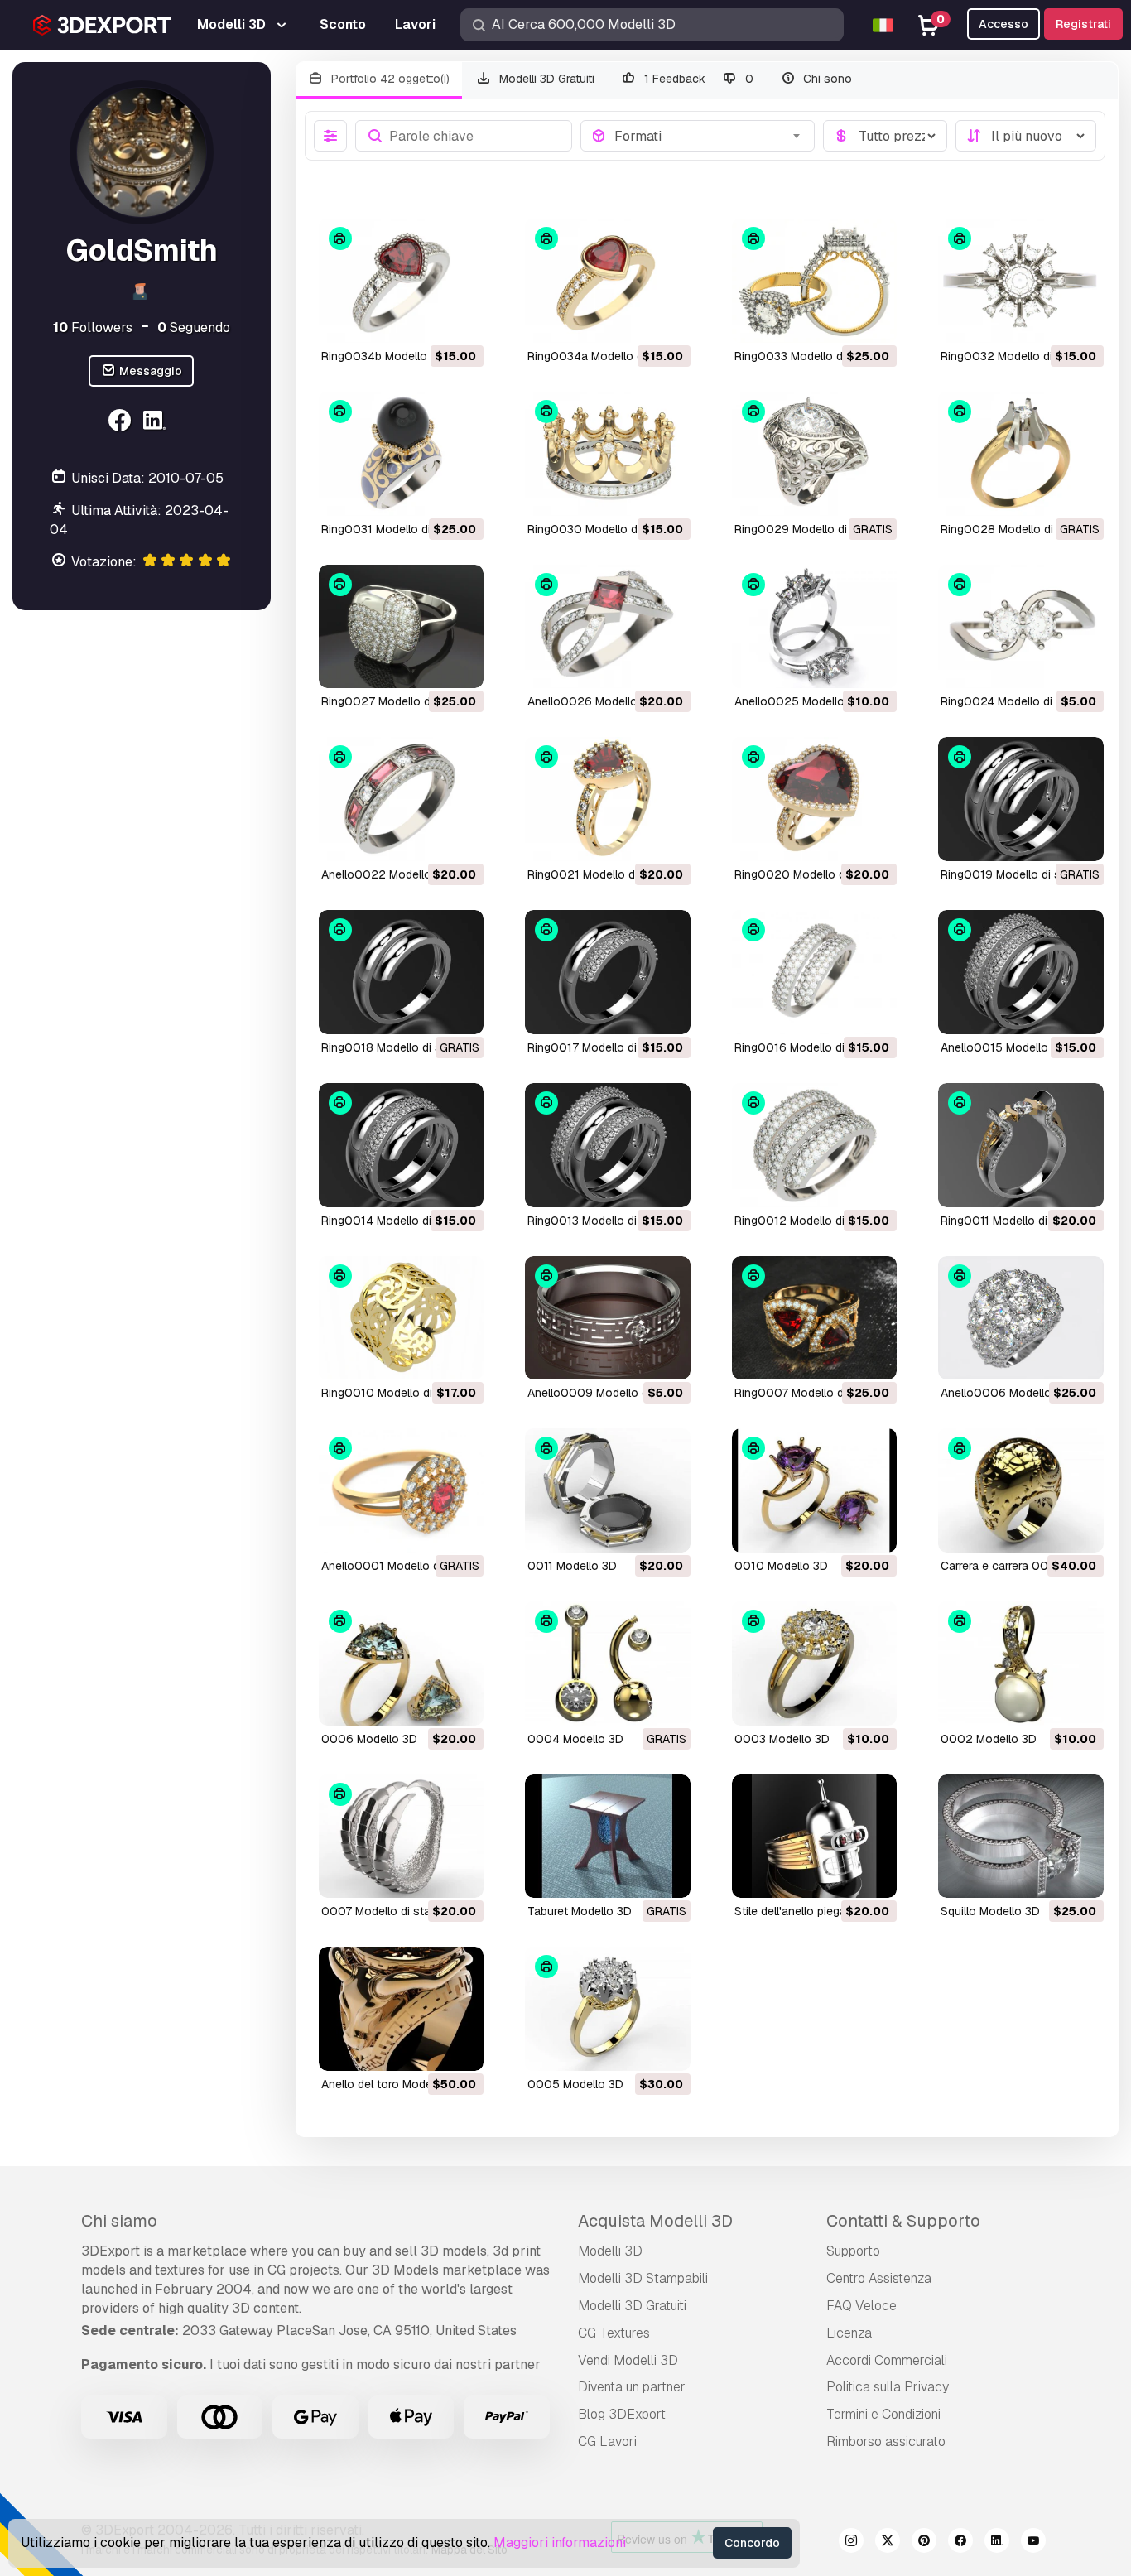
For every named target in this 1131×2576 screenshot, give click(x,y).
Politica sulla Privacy (888, 2387)
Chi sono (826, 79)
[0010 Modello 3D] (815, 1490)
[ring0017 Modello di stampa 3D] (608, 972)
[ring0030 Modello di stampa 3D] (608, 454)
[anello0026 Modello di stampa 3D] (608, 627)
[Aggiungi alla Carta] (426, 320)
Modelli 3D (610, 2251)
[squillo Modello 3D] (1021, 1837)
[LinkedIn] (157, 423)
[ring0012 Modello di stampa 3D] (815, 1145)
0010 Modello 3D (781, 1566)
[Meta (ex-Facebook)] (960, 2543)
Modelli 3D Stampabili (643, 2278)
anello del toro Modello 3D (392, 2084)
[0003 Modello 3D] (815, 1664)
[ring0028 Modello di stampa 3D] (1021, 454)
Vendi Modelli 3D (628, 2360)
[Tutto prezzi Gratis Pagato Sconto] (885, 136)
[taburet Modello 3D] (608, 1837)
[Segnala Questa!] (460, 320)
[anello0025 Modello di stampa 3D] (815, 627)
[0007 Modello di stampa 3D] (402, 1837)
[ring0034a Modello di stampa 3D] (608, 281)
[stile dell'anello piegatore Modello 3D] (815, 1837)
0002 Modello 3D (989, 1739)
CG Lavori (607, 2441)
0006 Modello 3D (369, 1739)
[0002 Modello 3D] (1021, 1664)
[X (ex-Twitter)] (888, 2543)
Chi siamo (119, 2221)
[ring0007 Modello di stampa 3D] (815, 1318)
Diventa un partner (632, 2387)
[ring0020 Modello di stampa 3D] (815, 799)
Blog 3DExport (622, 2414)
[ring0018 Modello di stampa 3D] (402, 972)
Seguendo (194, 327)
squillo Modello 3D (990, 1911)
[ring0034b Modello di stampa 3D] (402, 281)
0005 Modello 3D (575, 2084)
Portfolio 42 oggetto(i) (389, 79)
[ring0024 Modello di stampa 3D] (1021, 627)
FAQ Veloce (861, 2306)
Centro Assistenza (879, 2278)
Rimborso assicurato (886, 2441)
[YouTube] (1033, 2543)
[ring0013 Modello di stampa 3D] (608, 1145)
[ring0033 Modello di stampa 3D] (815, 281)
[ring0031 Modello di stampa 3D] (402, 454)
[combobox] (709, 136)
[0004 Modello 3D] (608, 1664)
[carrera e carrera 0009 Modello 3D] (1021, 1490)
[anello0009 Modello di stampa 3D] (608, 1318)
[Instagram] (851, 2543)
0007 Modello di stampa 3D (396, 1911)
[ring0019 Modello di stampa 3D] (1021, 799)
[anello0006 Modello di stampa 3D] (1021, 1318)
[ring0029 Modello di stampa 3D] (815, 454)
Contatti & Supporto (903, 2221)
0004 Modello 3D (575, 1739)
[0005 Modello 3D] (608, 2009)
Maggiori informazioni (560, 2542)
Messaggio (149, 371)
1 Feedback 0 (697, 79)
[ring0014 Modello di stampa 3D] (402, 1145)
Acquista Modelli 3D (655, 2221)
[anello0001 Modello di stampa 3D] (402, 1490)
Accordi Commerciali (887, 2360)
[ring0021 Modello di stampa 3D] (608, 799)
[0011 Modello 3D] (608, 1490)
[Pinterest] (924, 2543)
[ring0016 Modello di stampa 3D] (815, 972)
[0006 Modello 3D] (402, 1664)
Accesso (1003, 24)
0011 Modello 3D (572, 1566)
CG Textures (614, 2333)
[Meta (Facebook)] (122, 423)
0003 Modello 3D (782, 1739)
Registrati (1083, 24)
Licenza (849, 2333)
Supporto (853, 2251)
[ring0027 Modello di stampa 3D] (402, 627)
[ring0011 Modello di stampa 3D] (1021, 1145)
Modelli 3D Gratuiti (545, 79)
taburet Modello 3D (580, 1911)
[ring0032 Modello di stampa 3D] (1021, 281)
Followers (93, 327)
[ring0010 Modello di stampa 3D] (402, 1318)
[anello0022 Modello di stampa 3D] (402, 799)
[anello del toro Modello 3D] (402, 2009)
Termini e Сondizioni (883, 2414)
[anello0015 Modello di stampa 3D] (1021, 972)
